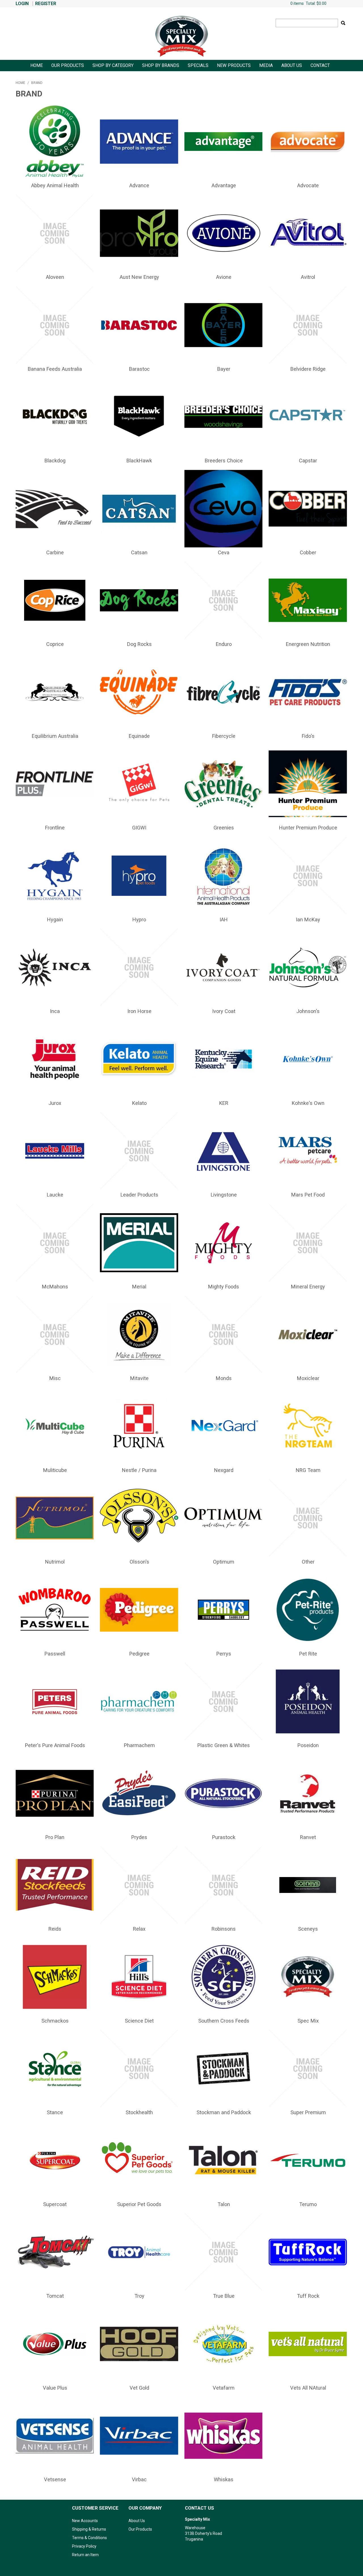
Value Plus (55, 2388)
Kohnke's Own (308, 1103)
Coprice (55, 644)
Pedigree (139, 1654)
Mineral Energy (308, 1287)
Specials (198, 66)
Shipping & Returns (89, 2529)
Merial (139, 1287)
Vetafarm (224, 2388)
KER (224, 1103)
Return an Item (85, 2555)
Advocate (308, 185)
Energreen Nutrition (308, 644)
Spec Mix (308, 2021)
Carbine (55, 552)
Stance (55, 2112)
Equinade (139, 736)
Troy (139, 2296)
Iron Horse (139, 1011)
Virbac (139, 2479)
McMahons (55, 1287)
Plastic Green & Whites (224, 1745)
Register (46, 4)
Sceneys (308, 1929)
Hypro (139, 920)
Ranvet (308, 1837)
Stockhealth (139, 2112)
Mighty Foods (224, 1287)
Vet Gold (139, 2388)
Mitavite (139, 1378)
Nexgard (224, 1470)
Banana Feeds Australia (55, 369)
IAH (224, 920)
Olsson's (139, 1562)
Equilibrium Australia (55, 736)
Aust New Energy (139, 277)
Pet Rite (308, 1654)
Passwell (55, 1654)
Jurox (55, 1103)
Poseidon (308, 1745)
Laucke (55, 1195)
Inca (55, 1011)
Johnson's (308, 1011)
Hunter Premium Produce (308, 828)
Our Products (68, 66)
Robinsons (224, 1929)
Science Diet (139, 2021)
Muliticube (55, 1470)
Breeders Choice (224, 461)
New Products (234, 66)
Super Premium (308, 2112)
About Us (292, 66)
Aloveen (55, 277)
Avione (224, 277)
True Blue (224, 2296)
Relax (139, 1929)
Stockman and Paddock (224, 2112)
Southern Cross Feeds (224, 2021)
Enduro (224, 644)
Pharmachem (139, 1745)
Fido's (308, 736)
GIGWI (139, 828)
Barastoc (139, 369)
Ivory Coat (224, 1011)
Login (22, 4)
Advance (139, 185)
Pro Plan (55, 1837)
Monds (224, 1378)
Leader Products (139, 1195)
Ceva (224, 552)
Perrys (224, 1654)
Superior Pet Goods (139, 2204)
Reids (55, 1929)
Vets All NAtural (308, 2388)
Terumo (308, 2204)
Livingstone (224, 1195)
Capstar (308, 461)
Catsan (139, 552)
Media (266, 66)
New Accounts (85, 2521)
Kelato (139, 1103)
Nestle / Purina (139, 1470)
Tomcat (55, 2296)
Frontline (55, 828)
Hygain (55, 920)
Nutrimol (55, 1562)
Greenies (224, 828)
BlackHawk (139, 461)
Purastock (224, 1837)
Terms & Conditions (89, 2538)
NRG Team (308, 1470)
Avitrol (308, 277)
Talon (224, 2204)
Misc (55, 1378)
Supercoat (55, 2204)
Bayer (224, 369)
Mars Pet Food (308, 1195)
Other (308, 1562)
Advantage (224, 185)
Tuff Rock (308, 2296)
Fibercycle (224, 736)
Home (37, 66)
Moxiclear (308, 1378)
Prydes (139, 1837)
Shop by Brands (161, 66)
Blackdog (55, 461)
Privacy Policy (84, 2546)
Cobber (308, 552)
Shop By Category (113, 66)
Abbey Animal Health (55, 185)
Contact (320, 66)
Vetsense (55, 2479)
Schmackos (55, 2021)
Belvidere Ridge (308, 369)
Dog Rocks (139, 644)
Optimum (224, 1562)
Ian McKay (308, 920)
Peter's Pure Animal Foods (55, 1745)
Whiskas (224, 2479)
